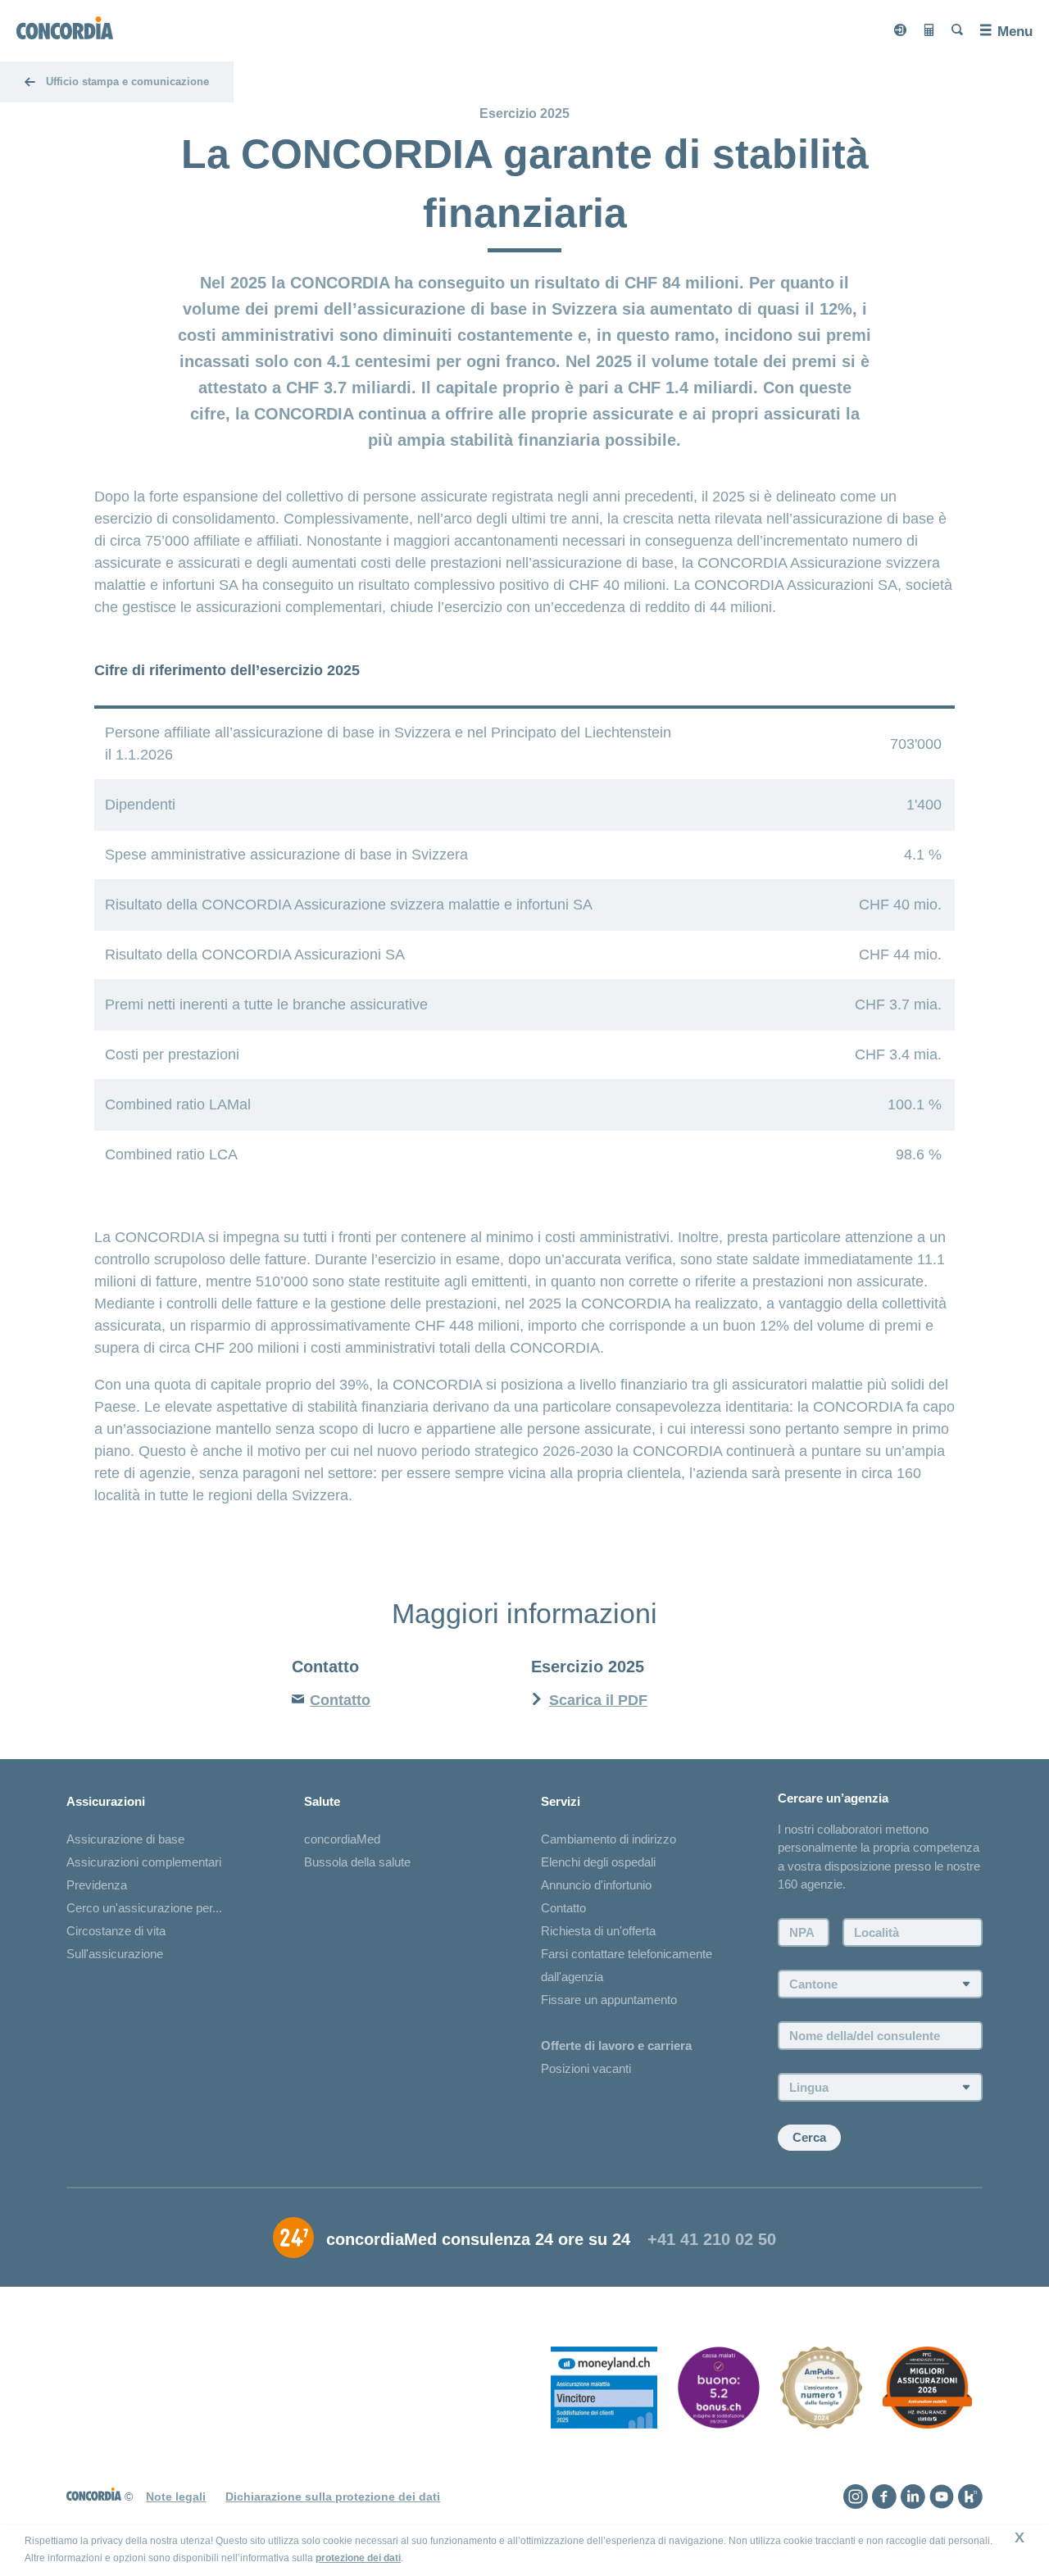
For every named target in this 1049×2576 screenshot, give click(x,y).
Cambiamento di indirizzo (609, 1839)
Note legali (176, 2497)
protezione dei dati (358, 2558)
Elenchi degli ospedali (598, 1862)
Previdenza (97, 1885)
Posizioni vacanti (586, 2068)
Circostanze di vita (116, 1931)
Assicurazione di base (125, 1839)
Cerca (809, 2137)
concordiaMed (342, 1839)
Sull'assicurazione (115, 1954)
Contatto (563, 1908)
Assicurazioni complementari (144, 1862)
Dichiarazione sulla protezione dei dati (333, 2497)
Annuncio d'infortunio (596, 1885)
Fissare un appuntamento (609, 2000)
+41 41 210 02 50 (712, 2239)
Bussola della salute (357, 1862)
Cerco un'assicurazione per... (144, 1908)
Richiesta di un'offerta (598, 1931)
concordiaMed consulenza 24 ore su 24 (478, 2239)
